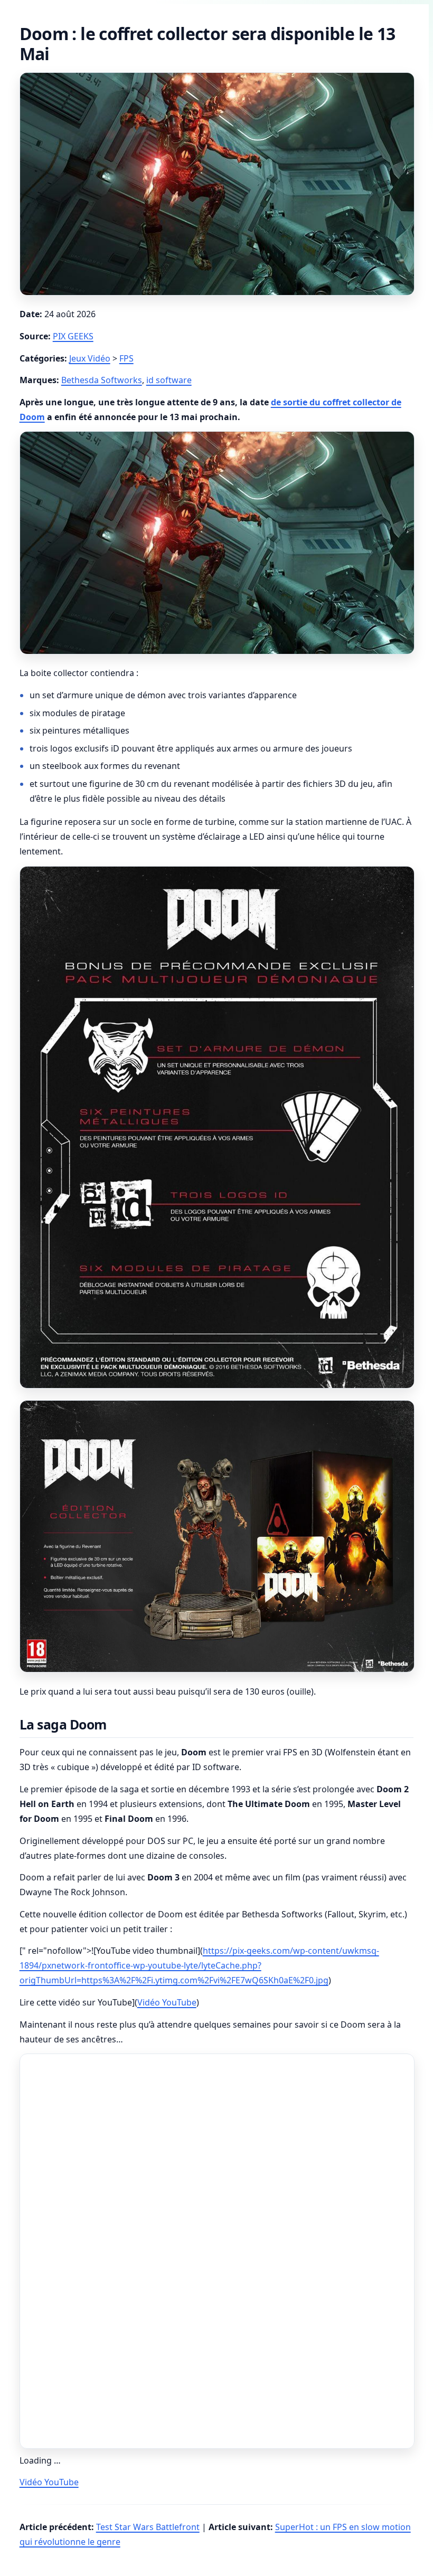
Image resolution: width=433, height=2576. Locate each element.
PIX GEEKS (73, 336)
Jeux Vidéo (90, 358)
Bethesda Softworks (102, 380)
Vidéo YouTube (167, 2002)
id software (169, 380)
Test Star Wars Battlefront (148, 2527)
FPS (126, 358)
